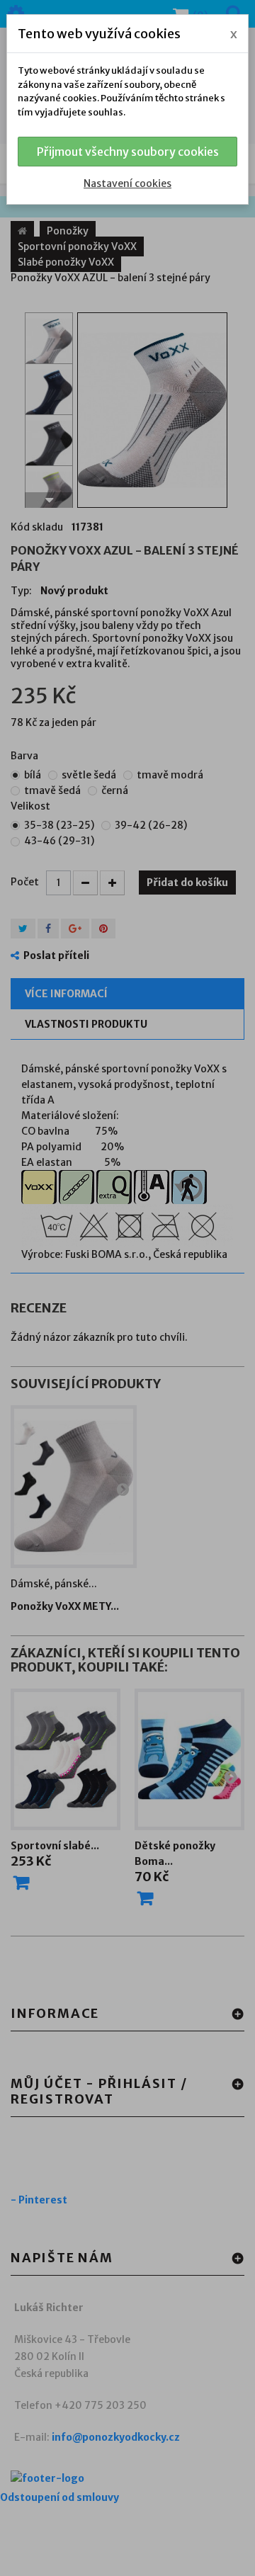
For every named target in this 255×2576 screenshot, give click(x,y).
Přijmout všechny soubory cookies (128, 152)
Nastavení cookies (127, 183)
